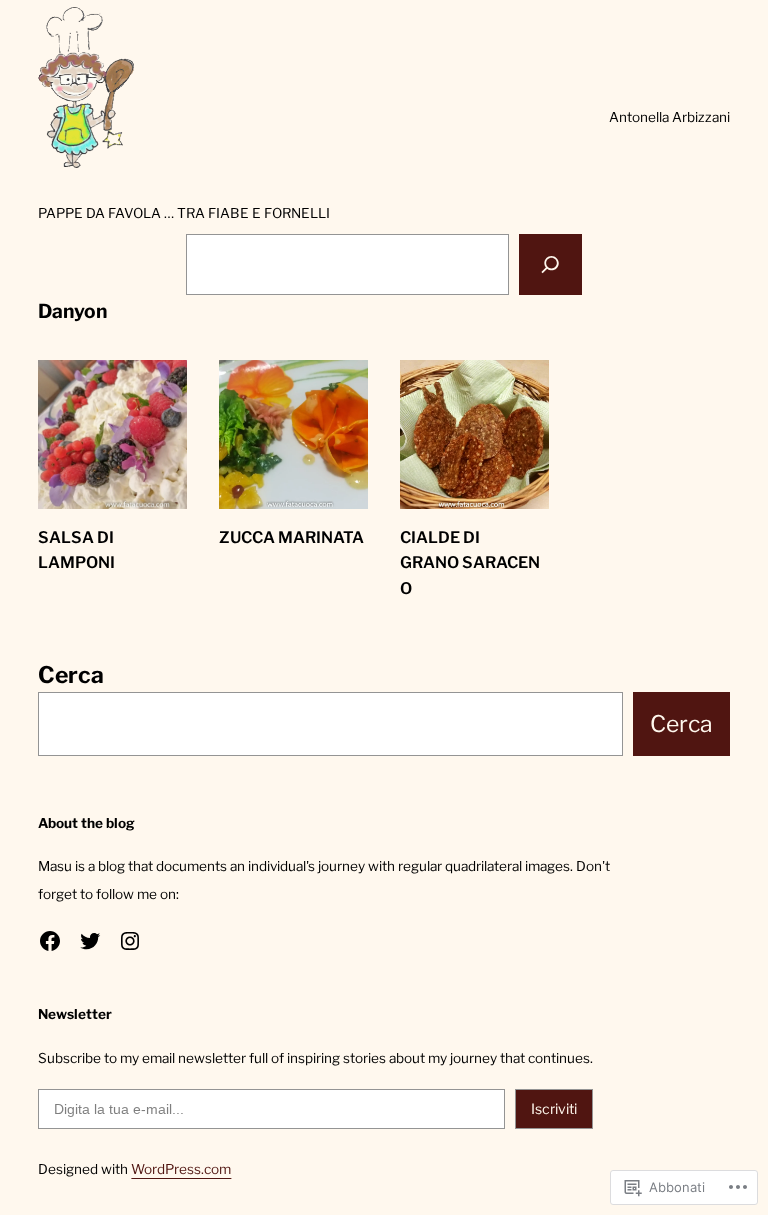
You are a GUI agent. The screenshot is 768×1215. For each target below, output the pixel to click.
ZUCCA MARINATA (291, 537)
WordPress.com (181, 1169)
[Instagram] (130, 941)
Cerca (71, 675)
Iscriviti (554, 1108)
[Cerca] (550, 264)
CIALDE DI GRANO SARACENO (470, 563)
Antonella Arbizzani (669, 117)
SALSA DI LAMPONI (76, 550)
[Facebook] (50, 941)
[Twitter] (90, 941)
